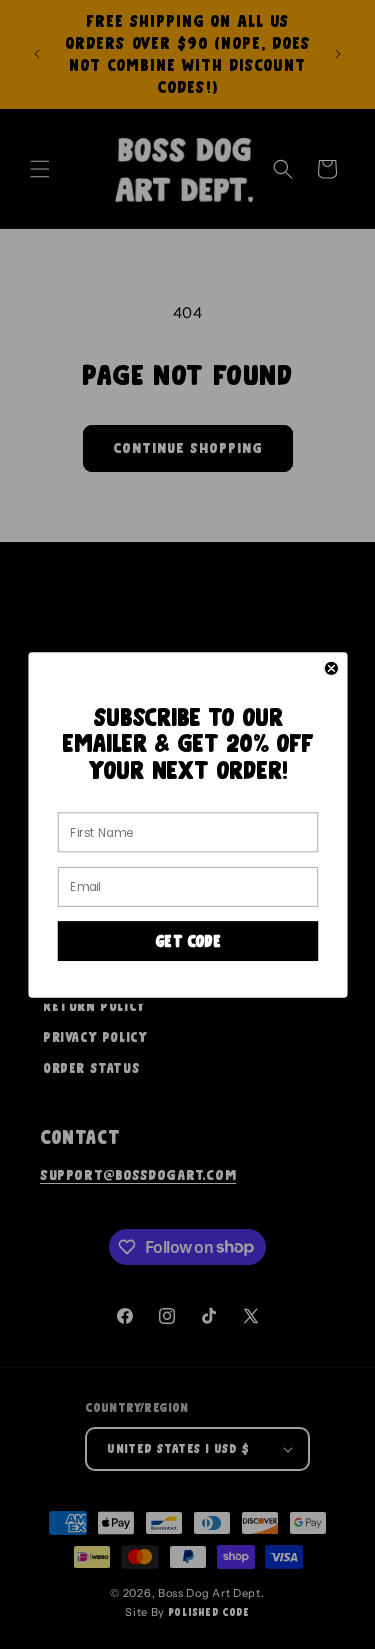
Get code (187, 941)
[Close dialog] (331, 668)
